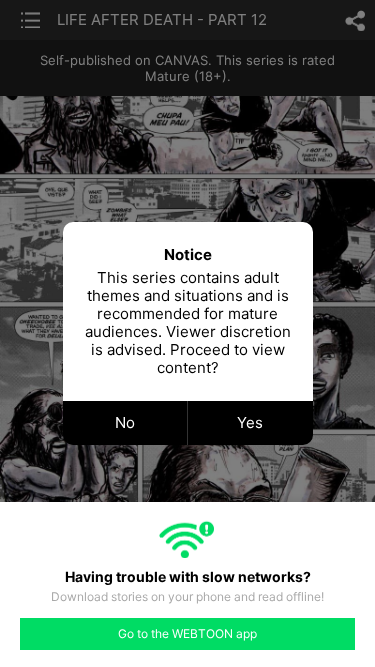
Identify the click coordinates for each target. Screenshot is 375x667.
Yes (250, 422)
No (125, 422)
